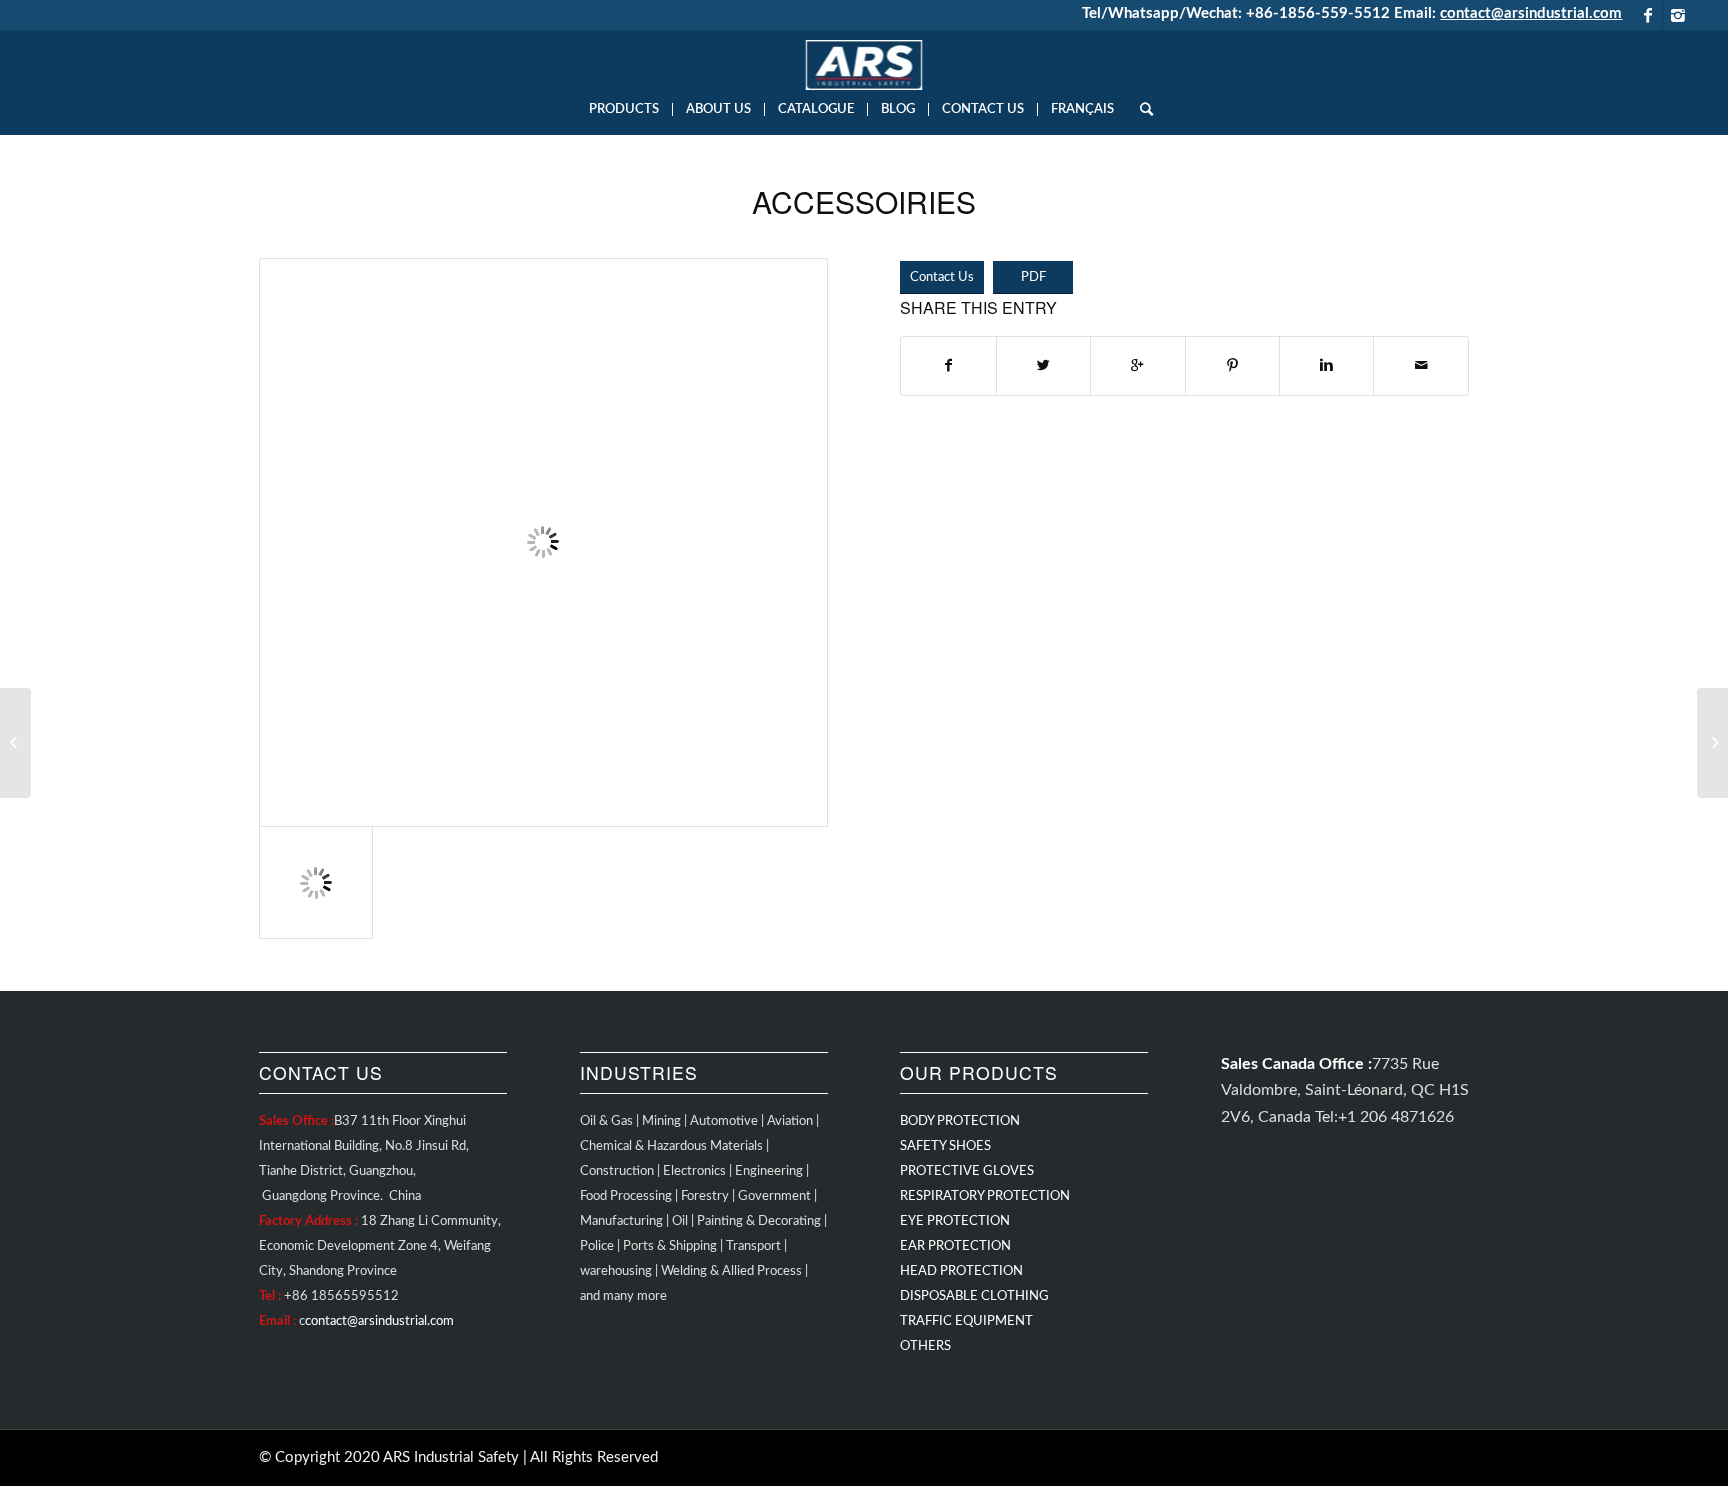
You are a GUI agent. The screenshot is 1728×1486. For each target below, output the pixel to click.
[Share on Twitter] (1043, 365)
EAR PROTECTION (955, 1246)
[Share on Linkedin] (1326, 365)
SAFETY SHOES (945, 1146)
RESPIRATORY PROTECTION (985, 1196)
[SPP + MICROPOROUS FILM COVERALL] (1712, 743)
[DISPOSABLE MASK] (15, 743)
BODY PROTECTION (960, 1121)
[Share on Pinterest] (1232, 365)
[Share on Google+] (1137, 365)
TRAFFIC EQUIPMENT (966, 1321)
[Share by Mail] (1421, 365)
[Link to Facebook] (1647, 15)
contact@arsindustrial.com (1531, 13)
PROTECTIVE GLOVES (967, 1171)
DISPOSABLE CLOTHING (974, 1296)
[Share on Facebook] (948, 365)
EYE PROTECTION (955, 1221)
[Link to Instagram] (1678, 15)
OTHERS (925, 1346)
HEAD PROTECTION (961, 1271)
